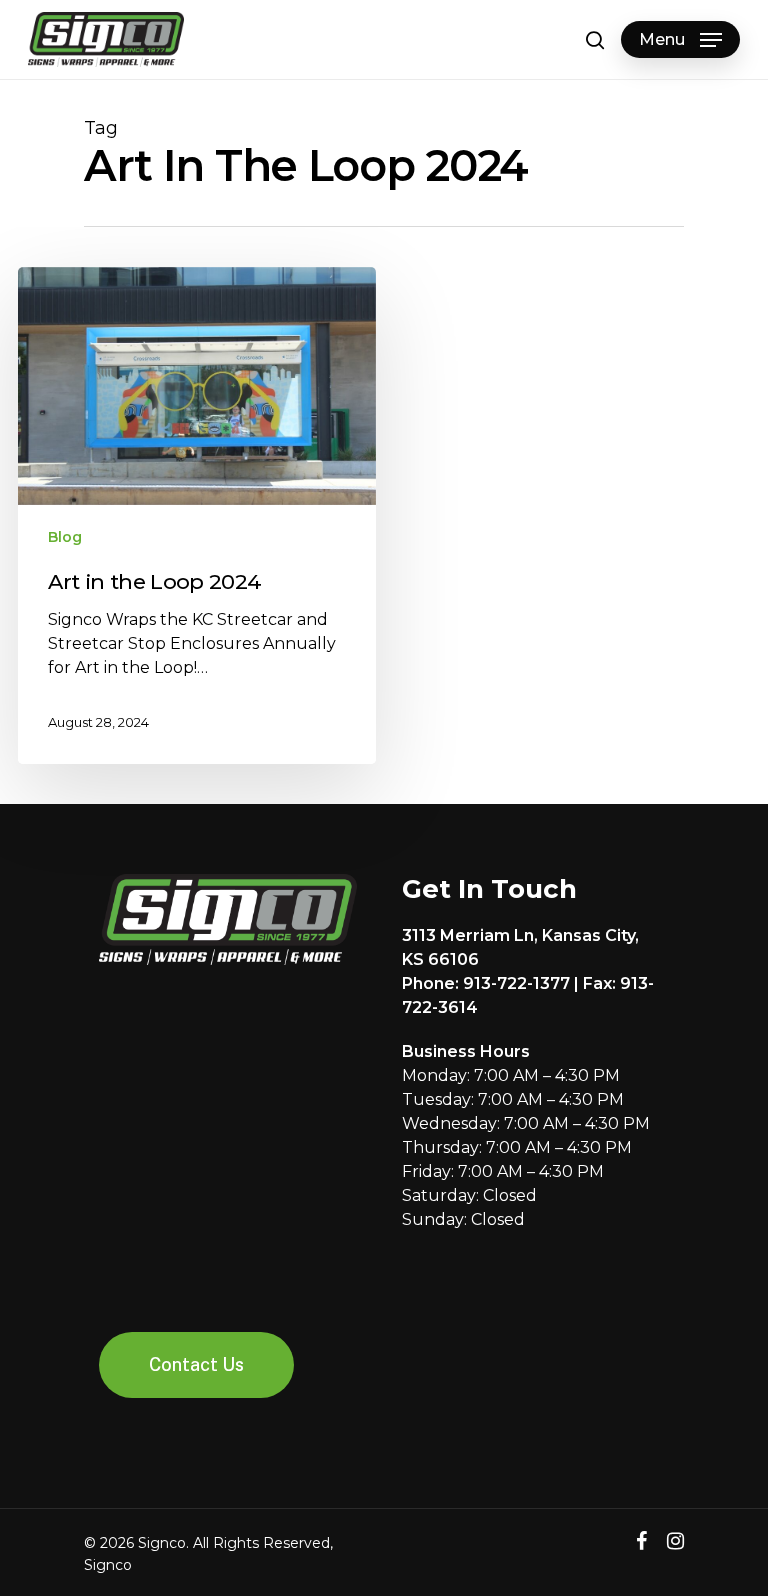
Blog (65, 537)
